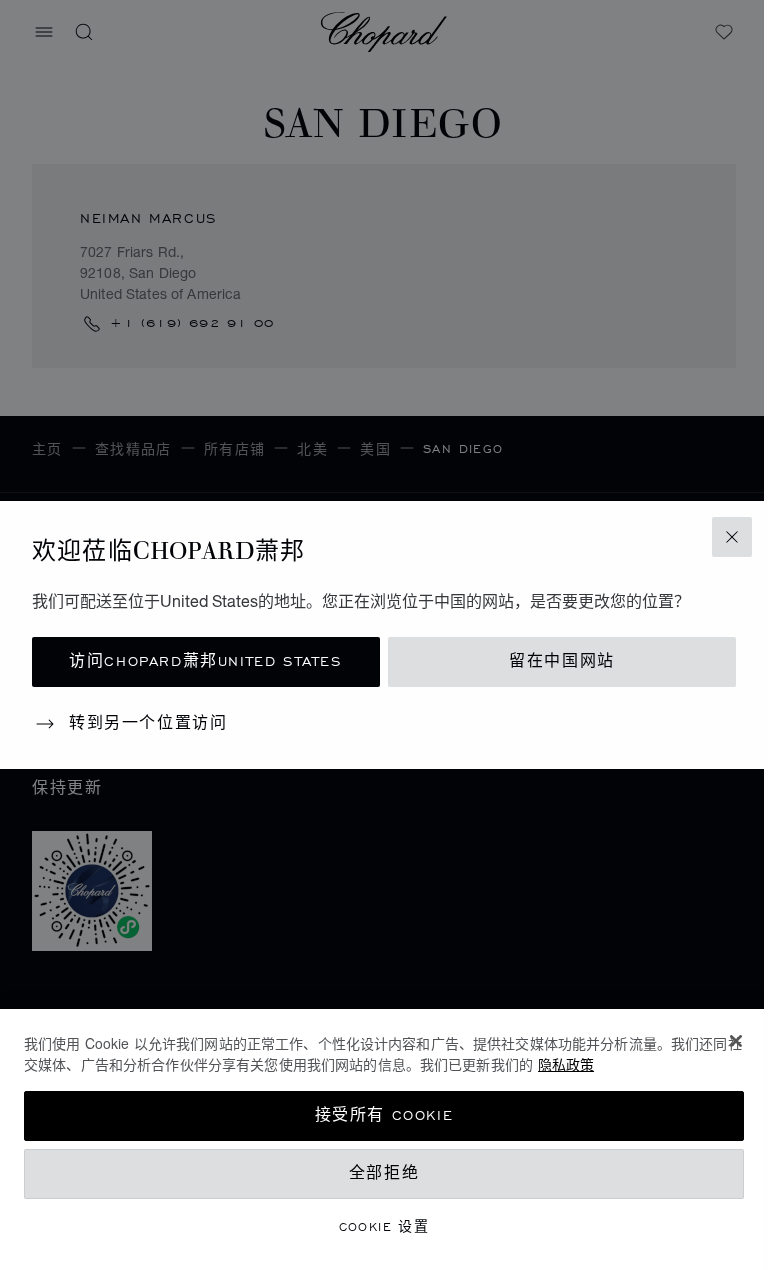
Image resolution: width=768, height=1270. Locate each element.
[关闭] (736, 1041)
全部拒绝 (384, 1173)
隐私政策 (566, 1064)
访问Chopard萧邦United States (205, 661)
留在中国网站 (562, 661)
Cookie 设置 (384, 1226)
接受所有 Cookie (384, 1115)
